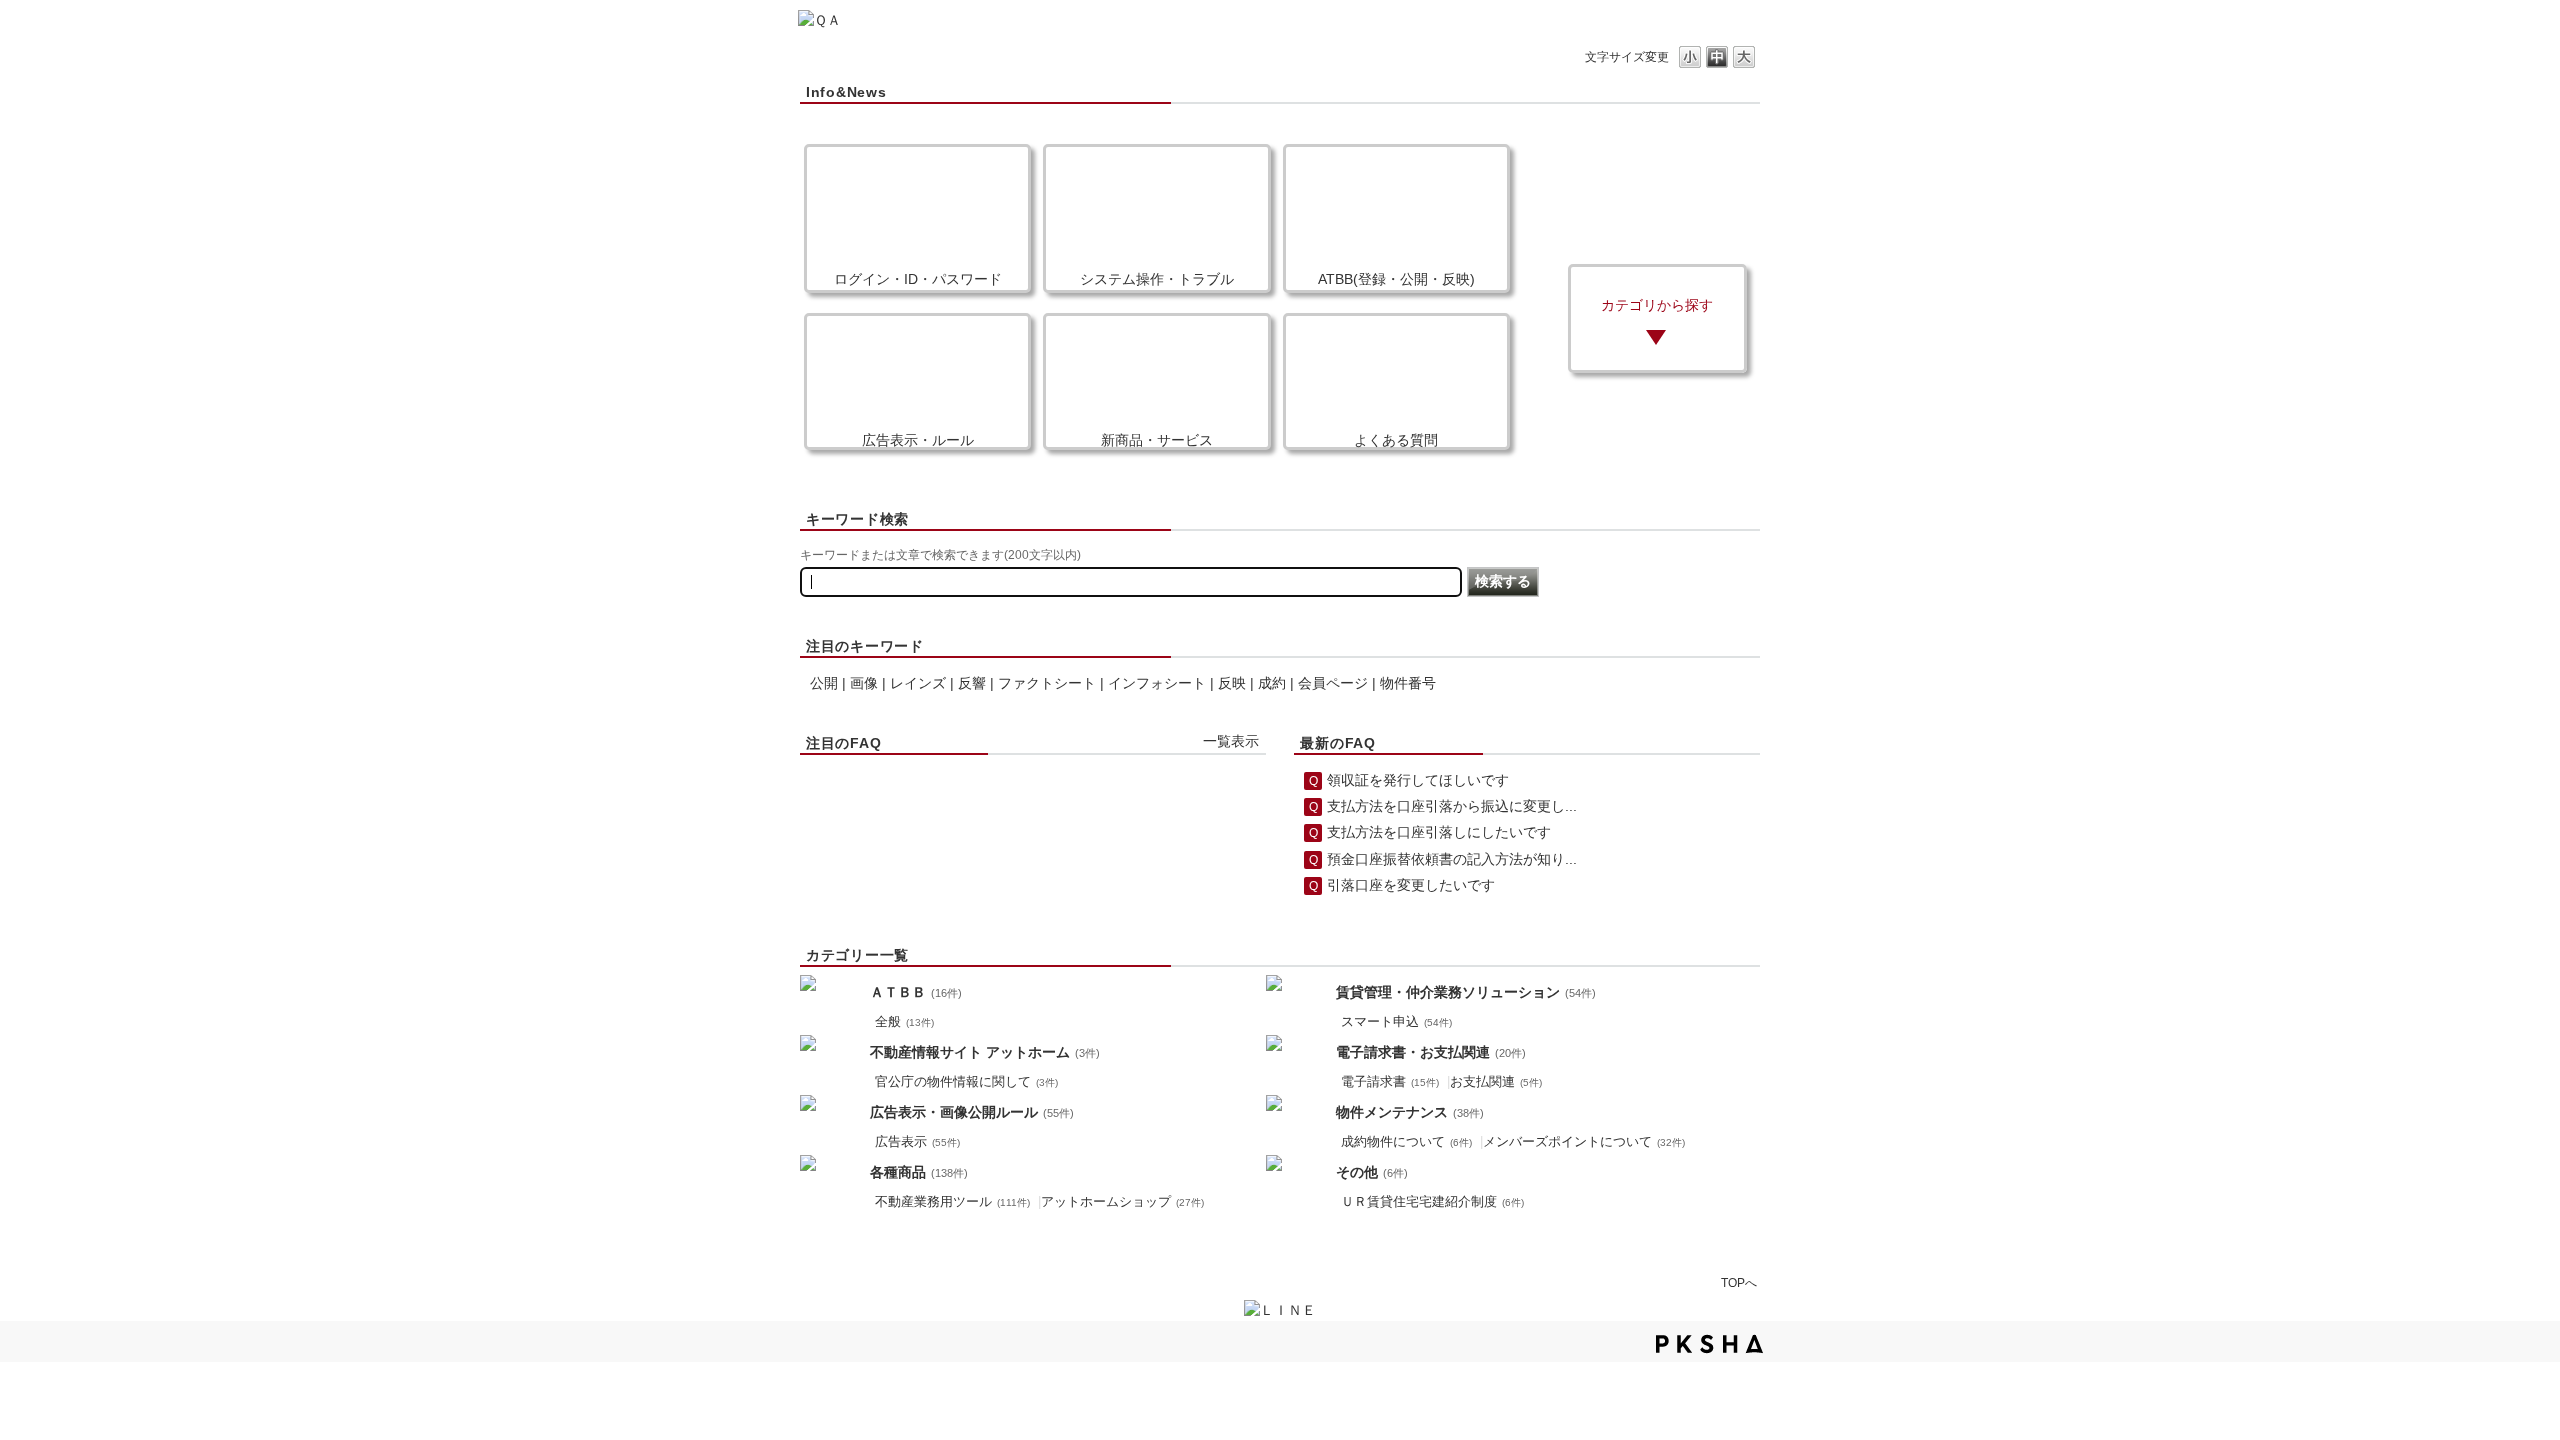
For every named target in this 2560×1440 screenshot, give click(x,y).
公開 (824, 683)
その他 (1372, 1172)
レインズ (918, 683)
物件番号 (1408, 683)
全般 (904, 1022)
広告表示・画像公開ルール (972, 1112)
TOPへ (1739, 1282)
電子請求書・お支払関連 (1431, 1052)
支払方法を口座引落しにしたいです (1439, 832)
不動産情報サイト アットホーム (985, 1052)
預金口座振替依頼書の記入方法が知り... (1452, 859)
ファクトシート (1047, 683)
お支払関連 (1496, 1082)
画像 (864, 683)
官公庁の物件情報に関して (966, 1082)
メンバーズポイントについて (1584, 1142)
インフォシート (1157, 683)
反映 (1232, 683)
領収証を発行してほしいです (1418, 780)
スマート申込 (1396, 1022)
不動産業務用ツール (952, 1202)
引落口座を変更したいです (1411, 885)
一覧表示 (1231, 741)
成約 (1272, 683)
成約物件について (1406, 1142)
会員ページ (1333, 683)
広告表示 (917, 1142)
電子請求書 (1390, 1082)
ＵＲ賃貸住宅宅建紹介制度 (1432, 1202)
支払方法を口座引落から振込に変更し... (1452, 806)
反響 (972, 683)
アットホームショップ (1122, 1202)
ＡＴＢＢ (916, 992)
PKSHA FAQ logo (1709, 1344)
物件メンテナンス (1410, 1112)
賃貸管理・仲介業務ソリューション (1466, 992)
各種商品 (919, 1172)
